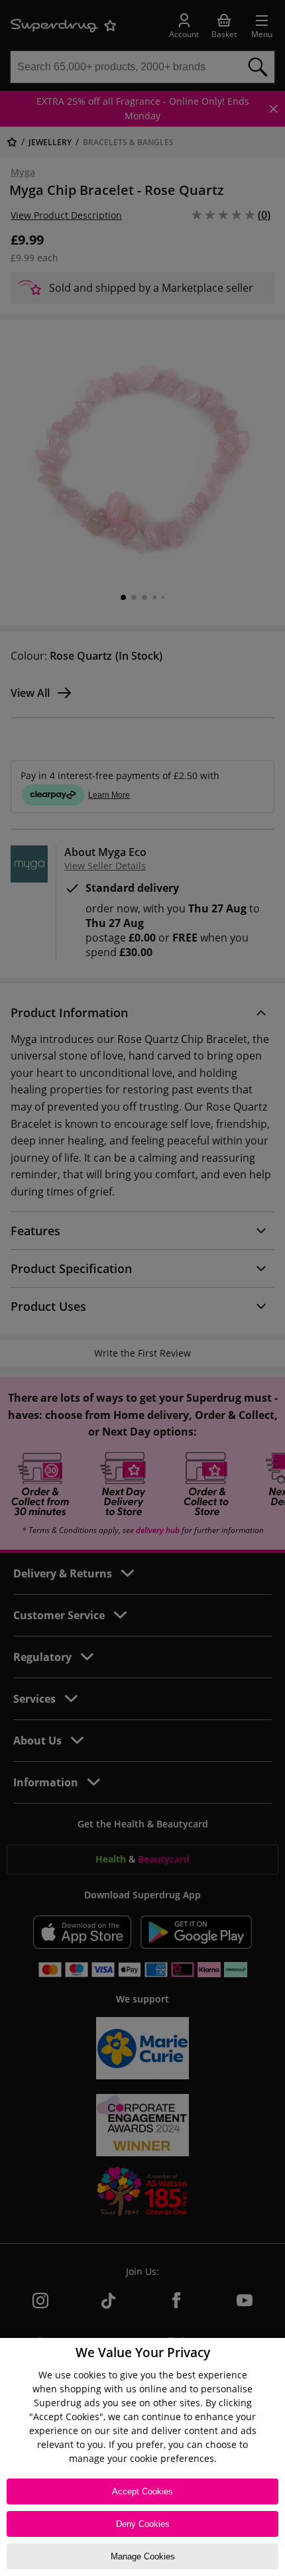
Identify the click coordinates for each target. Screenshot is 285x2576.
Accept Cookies (142, 2491)
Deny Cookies (143, 2524)
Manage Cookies (143, 2556)
